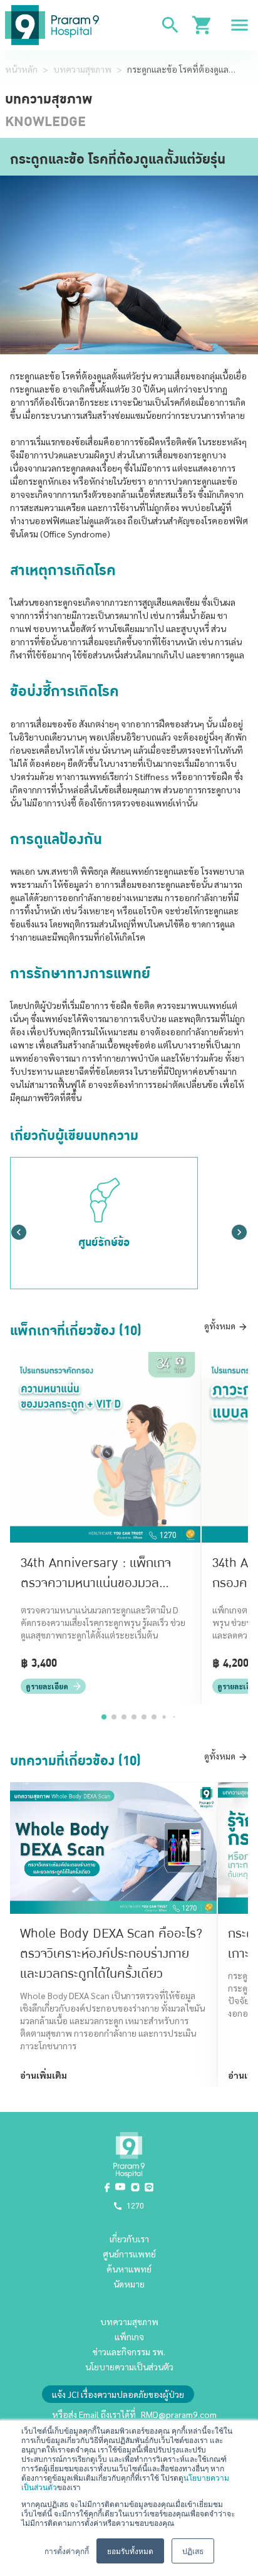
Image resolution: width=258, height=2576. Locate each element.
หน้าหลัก (21, 69)
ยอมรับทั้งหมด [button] (130, 2551)
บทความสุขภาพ (82, 69)
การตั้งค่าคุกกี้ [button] (67, 2551)
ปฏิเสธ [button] (193, 2551)
